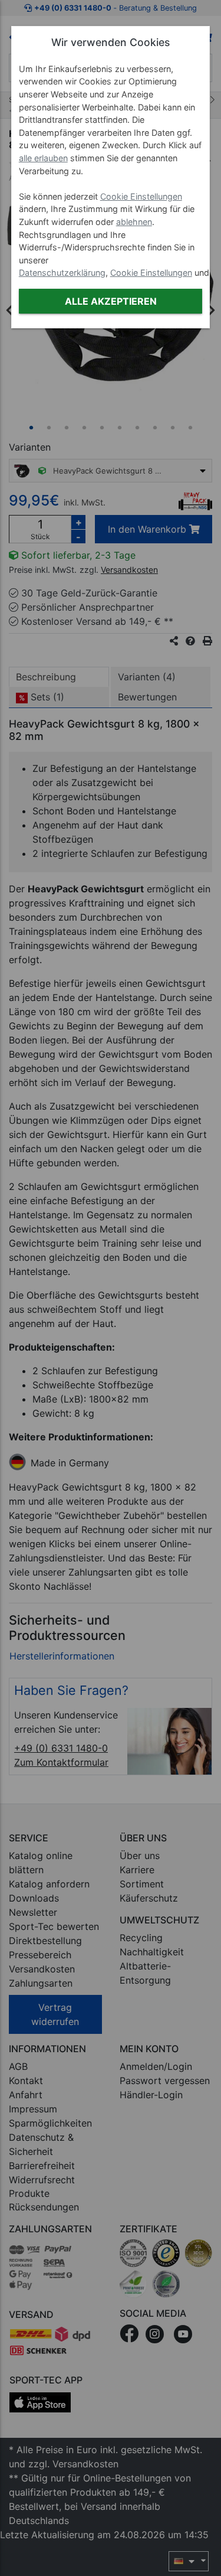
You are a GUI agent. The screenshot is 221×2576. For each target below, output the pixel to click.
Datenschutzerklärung (62, 273)
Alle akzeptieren (111, 301)
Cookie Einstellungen (141, 196)
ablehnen (134, 222)
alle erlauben (43, 158)
